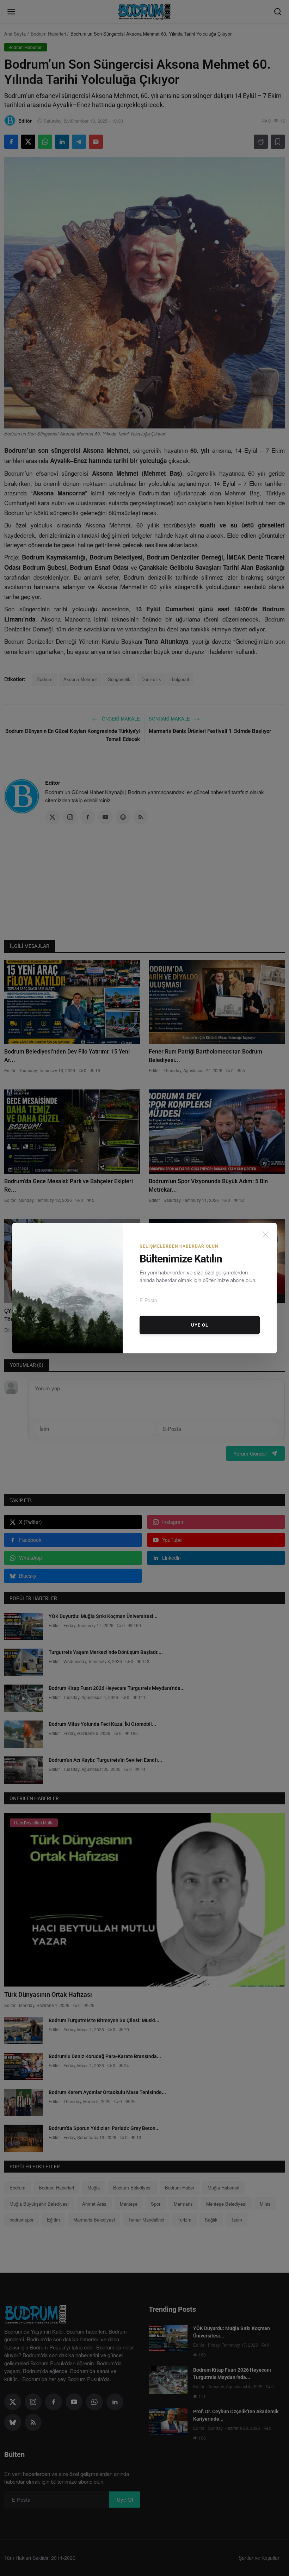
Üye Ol (200, 1325)
